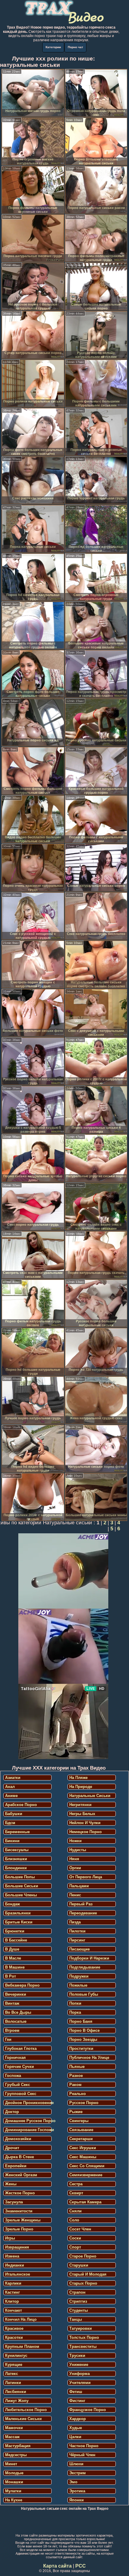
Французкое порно (88, 2410)
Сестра (76, 2184)
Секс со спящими (87, 2166)
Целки (75, 2437)
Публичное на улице (89, 2058)
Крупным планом (22, 2346)
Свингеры (79, 2121)
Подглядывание (85, 1967)
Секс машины (83, 2157)
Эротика (77, 2491)
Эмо (73, 2482)
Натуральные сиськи (90, 1796)
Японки (76, 2500)
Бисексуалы (17, 1850)
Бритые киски (19, 1922)
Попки (75, 2003)
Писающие (79, 1949)
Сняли (75, 2211)
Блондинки (16, 1868)
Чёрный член (82, 2455)
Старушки (79, 2265)
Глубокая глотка (21, 2048)
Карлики (13, 2283)
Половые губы (84, 1994)
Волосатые (16, 2021)
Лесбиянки (16, 2392)
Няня (74, 1859)
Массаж (12, 2437)
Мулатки (13, 2491)
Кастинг (12, 2292)
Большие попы (20, 1877)
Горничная (15, 2058)
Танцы (76, 2319)
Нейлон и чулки (85, 1823)
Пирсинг (77, 1940)
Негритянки (80, 1805)
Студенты (79, 2310)
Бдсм (10, 1823)
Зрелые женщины (23, 2220)
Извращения (17, 2247)
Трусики (77, 2356)
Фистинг (77, 2401)
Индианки (15, 2265)
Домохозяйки (18, 2139)
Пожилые (78, 1985)
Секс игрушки (83, 2148)
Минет (11, 2464)
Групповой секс (21, 2094)
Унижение (79, 2365)
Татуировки (81, 2328)
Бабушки (14, 1814)
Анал (10, 1787)
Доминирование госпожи (28, 2130)
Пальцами (79, 1886)
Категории (53, 47)
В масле (13, 1958)
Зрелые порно (19, 2229)
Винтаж (12, 2003)
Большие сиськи (22, 1886)
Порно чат (75, 47)
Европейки (16, 2166)
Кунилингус (16, 2356)
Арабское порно (21, 1805)
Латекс (12, 2374)
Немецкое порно (85, 1832)
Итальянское (18, 2274)
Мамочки (14, 2428)
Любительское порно (26, 2410)
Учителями (80, 2383)
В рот (10, 1976)
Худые (76, 2428)
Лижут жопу (17, 2401)
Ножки (75, 1841)
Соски (75, 2238)
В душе (12, 1949)
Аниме (11, 1796)
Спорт (75, 2247)
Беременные (17, 1832)
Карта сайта (57, 2566)
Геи (8, 2039)
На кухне (14, 2500)
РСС (81, 2566)
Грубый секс (18, 2085)
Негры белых (82, 1814)
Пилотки (77, 1931)
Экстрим (78, 2473)
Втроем (12, 2030)
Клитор (12, 2301)
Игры (10, 2238)
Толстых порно (84, 2337)
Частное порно (84, 2446)
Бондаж (12, 1904)
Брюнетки (15, 1931)
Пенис (75, 1895)
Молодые (14, 2473)
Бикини (12, 1841)
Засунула (14, 2202)
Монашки (14, 2482)
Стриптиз (78, 2301)
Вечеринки (16, 1994)
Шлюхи (76, 2464)
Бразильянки (18, 1913)
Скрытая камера (85, 2202)
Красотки (14, 2337)
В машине (15, 1967)
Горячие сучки (19, 2067)
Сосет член (80, 2229)
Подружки (79, 1976)
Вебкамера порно (22, 1985)
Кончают (13, 2310)
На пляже (78, 1778)
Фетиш (76, 2392)
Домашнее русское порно (28, 2121)
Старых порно (83, 2283)
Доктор (12, 2112)
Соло (74, 2220)
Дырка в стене (19, 2157)
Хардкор (78, 2419)
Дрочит (12, 2148)
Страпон (77, 2292)
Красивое (14, 2328)
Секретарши (81, 2139)
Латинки (13, 2383)
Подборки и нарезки (89, 1958)
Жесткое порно (20, 2193)
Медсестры (16, 2455)
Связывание (81, 2130)
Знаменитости (19, 2211)
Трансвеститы (83, 2346)
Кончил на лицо (21, 2319)
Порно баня (81, 2021)
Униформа (79, 2374)
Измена (12, 2256)
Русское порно (84, 2103)
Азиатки (13, 1778)
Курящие (14, 2365)
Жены (11, 2184)
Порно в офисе (84, 2030)
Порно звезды (83, 2039)
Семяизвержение (86, 2175)
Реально (78, 2094)
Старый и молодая (88, 2274)
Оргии (75, 1868)
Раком (75, 2085)
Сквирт (76, 2193)
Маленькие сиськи (23, 2419)
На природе (81, 1787)
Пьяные (77, 2067)
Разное (76, 2076)
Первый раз (81, 1904)
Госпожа (13, 2076)
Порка (75, 2012)
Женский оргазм (21, 2175)
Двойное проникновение (28, 2103)
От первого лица (86, 1877)
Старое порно (83, 2256)
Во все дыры (18, 2012)
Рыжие (76, 2112)
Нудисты (78, 1850)
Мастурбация (18, 2446)
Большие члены (21, 1895)
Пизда (75, 1922)
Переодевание (83, 1913)
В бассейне (16, 1940)
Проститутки (81, 2048)
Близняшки (16, 1859)
